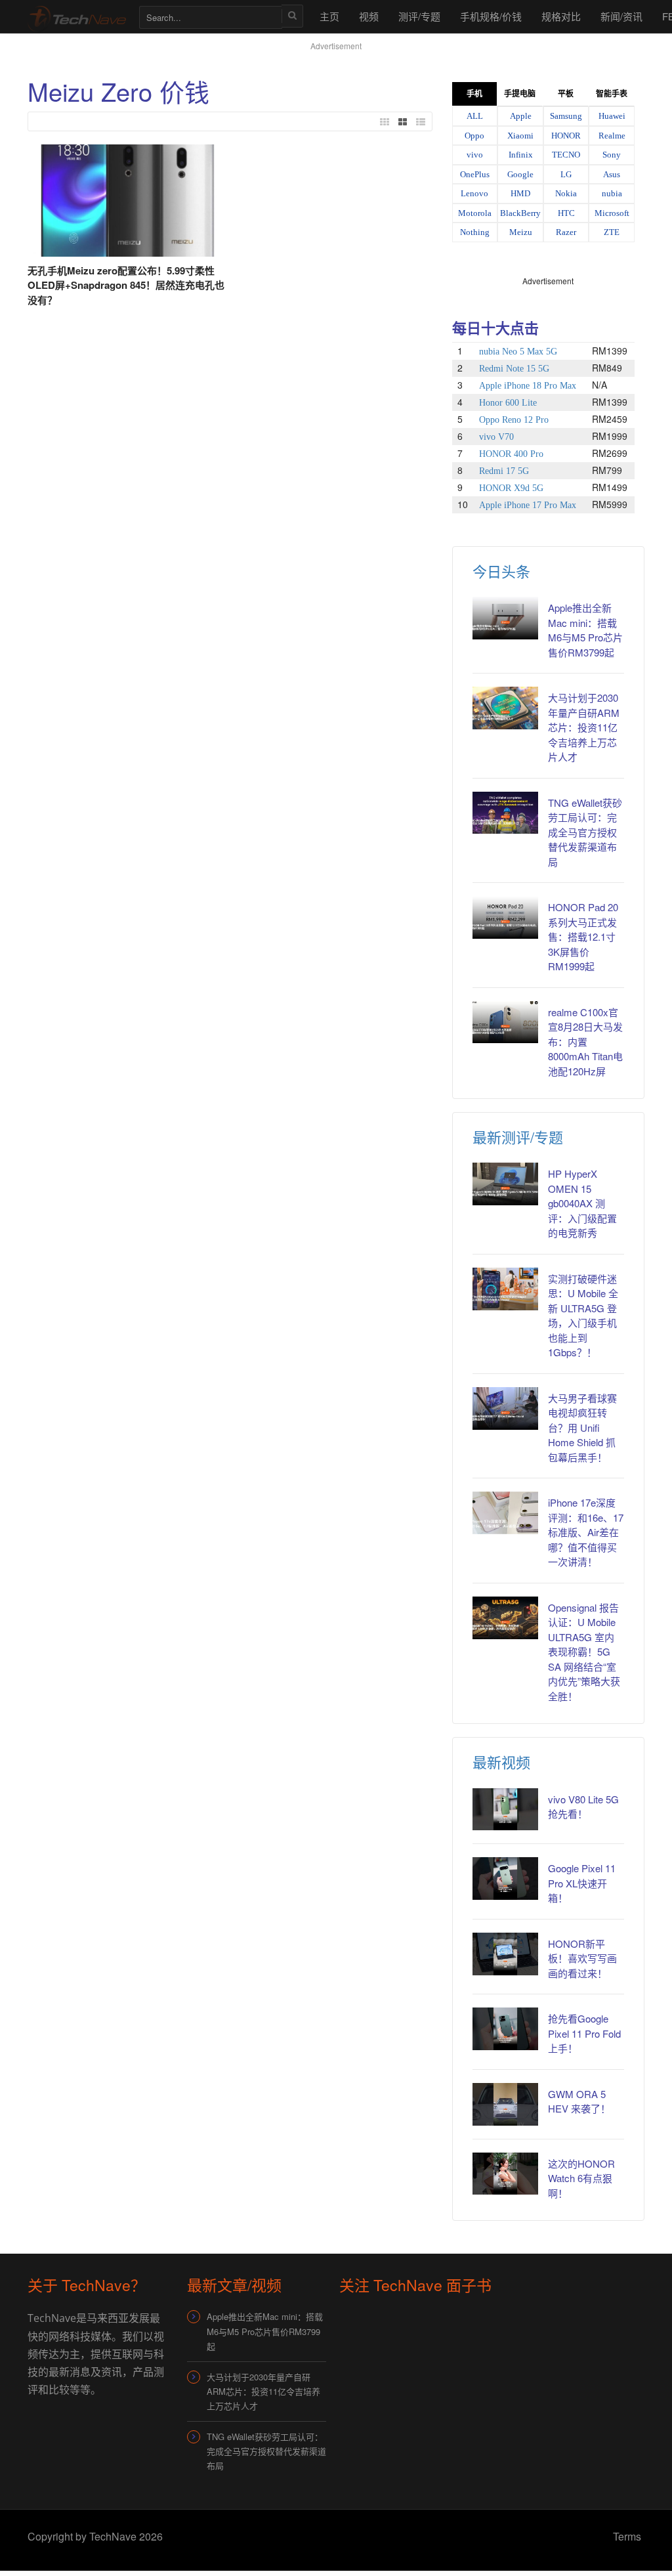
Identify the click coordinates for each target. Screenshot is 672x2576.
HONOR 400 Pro (511, 454)
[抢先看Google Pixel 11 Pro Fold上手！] (506, 2029)
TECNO (566, 155)
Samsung (566, 116)
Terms (627, 2536)
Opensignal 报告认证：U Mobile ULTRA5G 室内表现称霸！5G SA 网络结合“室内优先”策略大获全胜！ (584, 1652)
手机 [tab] (474, 94)
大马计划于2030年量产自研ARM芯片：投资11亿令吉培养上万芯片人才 (584, 727)
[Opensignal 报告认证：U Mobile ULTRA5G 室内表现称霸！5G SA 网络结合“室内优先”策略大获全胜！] (506, 1618)
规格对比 (561, 16)
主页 (329, 16)
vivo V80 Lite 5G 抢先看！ (583, 1807)
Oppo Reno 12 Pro (514, 420)
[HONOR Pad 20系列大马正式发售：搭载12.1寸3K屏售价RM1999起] (506, 917)
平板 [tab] (566, 94)
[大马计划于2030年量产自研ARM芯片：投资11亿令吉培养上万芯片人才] (506, 708)
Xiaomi (520, 136)
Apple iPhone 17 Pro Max (528, 505)
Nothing (475, 232)
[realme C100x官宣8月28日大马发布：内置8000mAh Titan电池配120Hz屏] (506, 1022)
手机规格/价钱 (491, 16)
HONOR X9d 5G (511, 488)
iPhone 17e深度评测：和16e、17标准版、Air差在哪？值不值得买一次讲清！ (586, 1532)
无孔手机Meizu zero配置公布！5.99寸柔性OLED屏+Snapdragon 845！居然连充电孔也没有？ (126, 285)
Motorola (475, 213)
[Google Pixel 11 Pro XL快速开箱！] (506, 1878)
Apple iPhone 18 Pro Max (528, 386)
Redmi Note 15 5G (514, 369)
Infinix (521, 155)
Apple (521, 116)
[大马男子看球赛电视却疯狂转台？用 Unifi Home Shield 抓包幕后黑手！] (506, 1408)
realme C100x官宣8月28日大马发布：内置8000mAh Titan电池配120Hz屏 (585, 1041)
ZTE (612, 232)
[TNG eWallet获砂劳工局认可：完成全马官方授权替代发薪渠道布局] (506, 813)
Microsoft (612, 213)
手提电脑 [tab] (520, 94)
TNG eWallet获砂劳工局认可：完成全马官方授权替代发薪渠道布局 (585, 832)
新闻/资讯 (621, 16)
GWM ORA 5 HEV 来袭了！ (579, 2101)
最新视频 (501, 1762)
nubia (612, 193)
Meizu (521, 232)
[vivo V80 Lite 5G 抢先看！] (506, 1810)
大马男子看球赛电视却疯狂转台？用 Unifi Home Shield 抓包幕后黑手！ (582, 1428)
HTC (566, 213)
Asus (612, 174)
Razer (566, 232)
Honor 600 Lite (508, 403)
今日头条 (501, 571)
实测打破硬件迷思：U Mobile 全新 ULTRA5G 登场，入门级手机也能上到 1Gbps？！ (583, 1316)
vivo (475, 155)
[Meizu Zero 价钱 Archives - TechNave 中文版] (77, 16)
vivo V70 (496, 437)
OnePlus (475, 174)
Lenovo (474, 193)
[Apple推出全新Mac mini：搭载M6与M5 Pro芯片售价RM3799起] (506, 618)
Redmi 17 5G (504, 471)
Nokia (566, 193)
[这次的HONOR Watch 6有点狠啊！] (506, 2174)
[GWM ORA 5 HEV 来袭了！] (506, 2104)
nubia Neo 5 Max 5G (518, 352)
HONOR (566, 136)
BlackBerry (520, 213)
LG (566, 174)
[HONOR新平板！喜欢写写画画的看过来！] (506, 1954)
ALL (475, 116)
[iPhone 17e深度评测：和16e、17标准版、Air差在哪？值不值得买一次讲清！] (506, 1513)
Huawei (612, 116)
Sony (612, 155)
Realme (612, 136)
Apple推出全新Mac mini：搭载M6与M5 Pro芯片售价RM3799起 (585, 630)
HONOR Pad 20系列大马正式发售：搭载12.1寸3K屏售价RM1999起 (583, 936)
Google (520, 174)
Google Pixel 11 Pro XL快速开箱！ (582, 1883)
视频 (369, 16)
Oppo (474, 136)
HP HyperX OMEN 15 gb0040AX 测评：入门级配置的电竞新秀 (582, 1203)
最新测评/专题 (518, 1137)
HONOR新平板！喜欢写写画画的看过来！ (582, 1958)
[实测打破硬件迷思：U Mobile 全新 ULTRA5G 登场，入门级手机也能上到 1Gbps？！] (506, 1289)
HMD (520, 193)
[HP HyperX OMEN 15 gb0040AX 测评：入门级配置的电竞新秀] (506, 1184)
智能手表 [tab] (612, 94)
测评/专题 (419, 16)
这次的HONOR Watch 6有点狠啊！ (581, 2178)
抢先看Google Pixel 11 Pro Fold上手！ (584, 2033)
